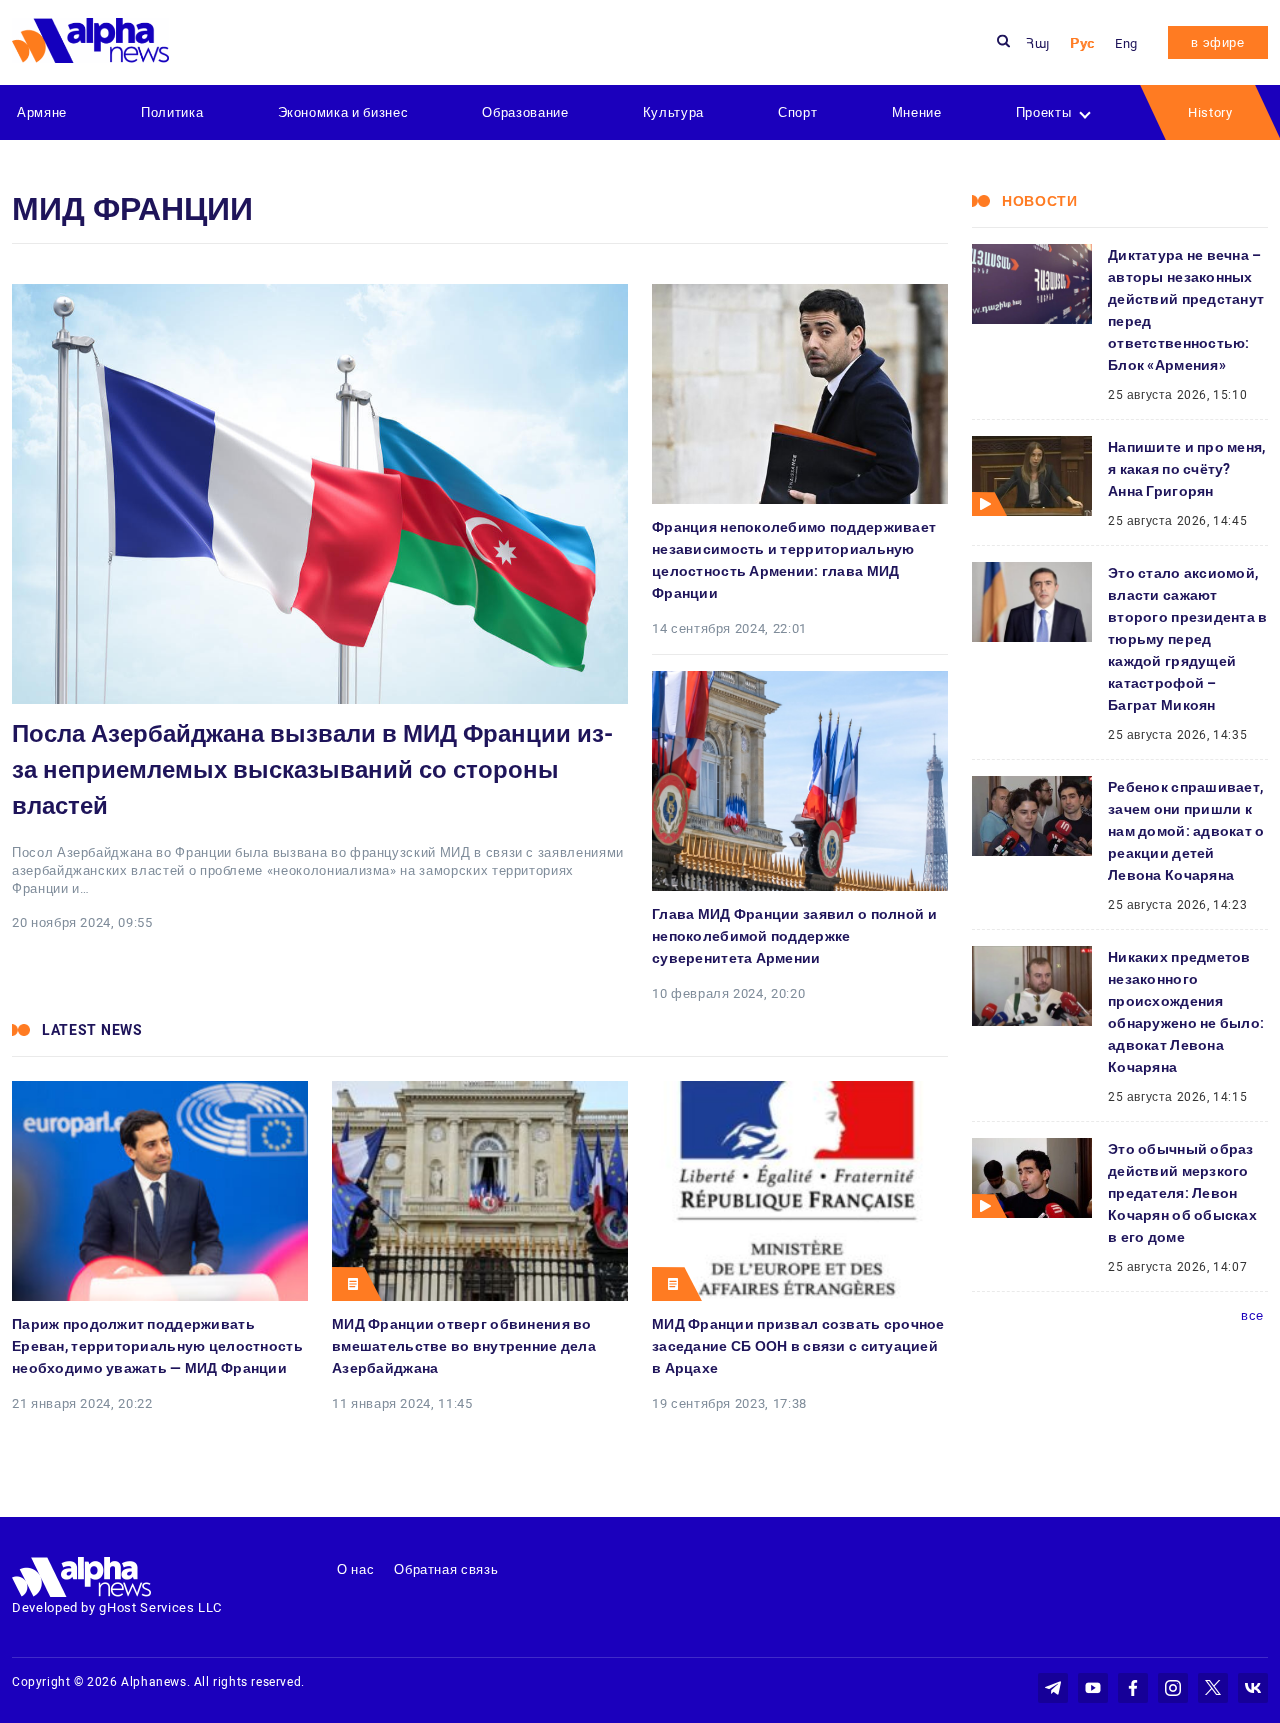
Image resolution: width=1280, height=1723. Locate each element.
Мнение (917, 112)
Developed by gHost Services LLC (117, 1607)
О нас (355, 1569)
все (1252, 1315)
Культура (673, 112)
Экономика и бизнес (343, 112)
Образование (525, 112)
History (1210, 112)
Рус (1082, 43)
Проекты (1044, 112)
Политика (172, 112)
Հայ (1038, 43)
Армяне (42, 112)
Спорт (797, 112)
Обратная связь (446, 1569)
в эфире (1218, 42)
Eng (1126, 43)
